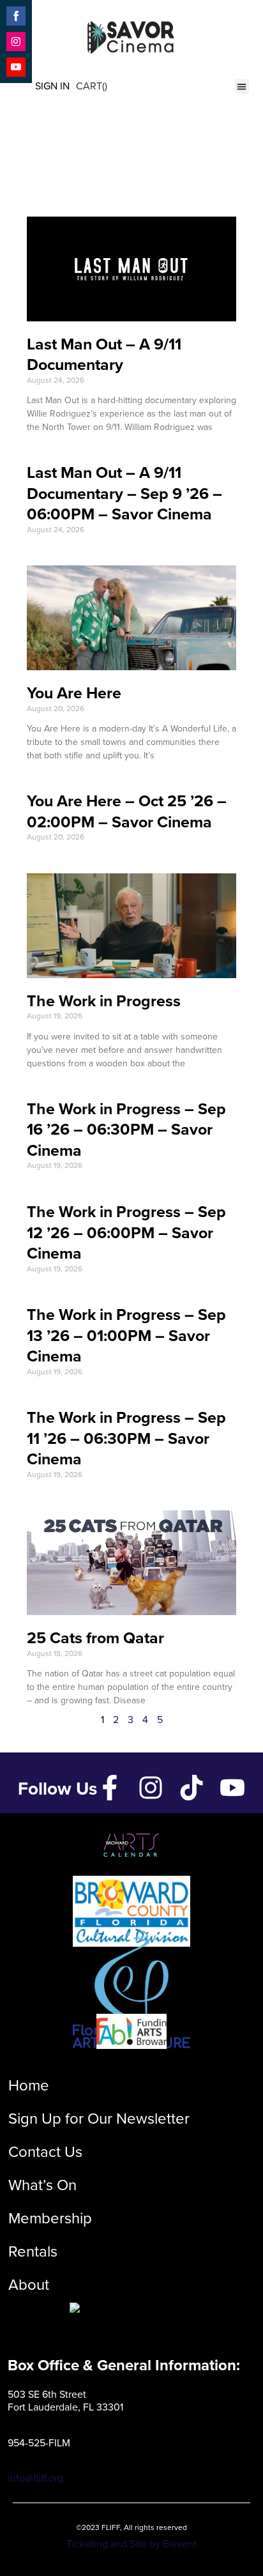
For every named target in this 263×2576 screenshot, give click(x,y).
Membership (50, 2218)
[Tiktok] (192, 1788)
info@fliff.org (35, 2478)
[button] (242, 87)
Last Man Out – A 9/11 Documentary (104, 355)
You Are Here (74, 693)
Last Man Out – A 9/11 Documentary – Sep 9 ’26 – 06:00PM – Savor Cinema (124, 493)
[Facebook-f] (110, 1788)
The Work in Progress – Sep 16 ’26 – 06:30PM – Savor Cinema (126, 1130)
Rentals (33, 2251)
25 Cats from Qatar (95, 1638)
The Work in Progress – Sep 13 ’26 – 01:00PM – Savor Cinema (126, 1335)
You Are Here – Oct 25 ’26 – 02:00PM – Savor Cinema (127, 811)
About (29, 2285)
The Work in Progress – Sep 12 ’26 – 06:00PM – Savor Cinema (126, 1232)
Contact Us (45, 2152)
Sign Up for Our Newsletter (99, 2119)
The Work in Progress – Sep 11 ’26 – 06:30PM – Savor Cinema (126, 1438)
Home (29, 2085)
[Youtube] (232, 1788)
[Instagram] (151, 1788)
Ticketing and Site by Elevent (131, 2544)
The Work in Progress (104, 1001)
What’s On (42, 2185)
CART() (92, 86)
